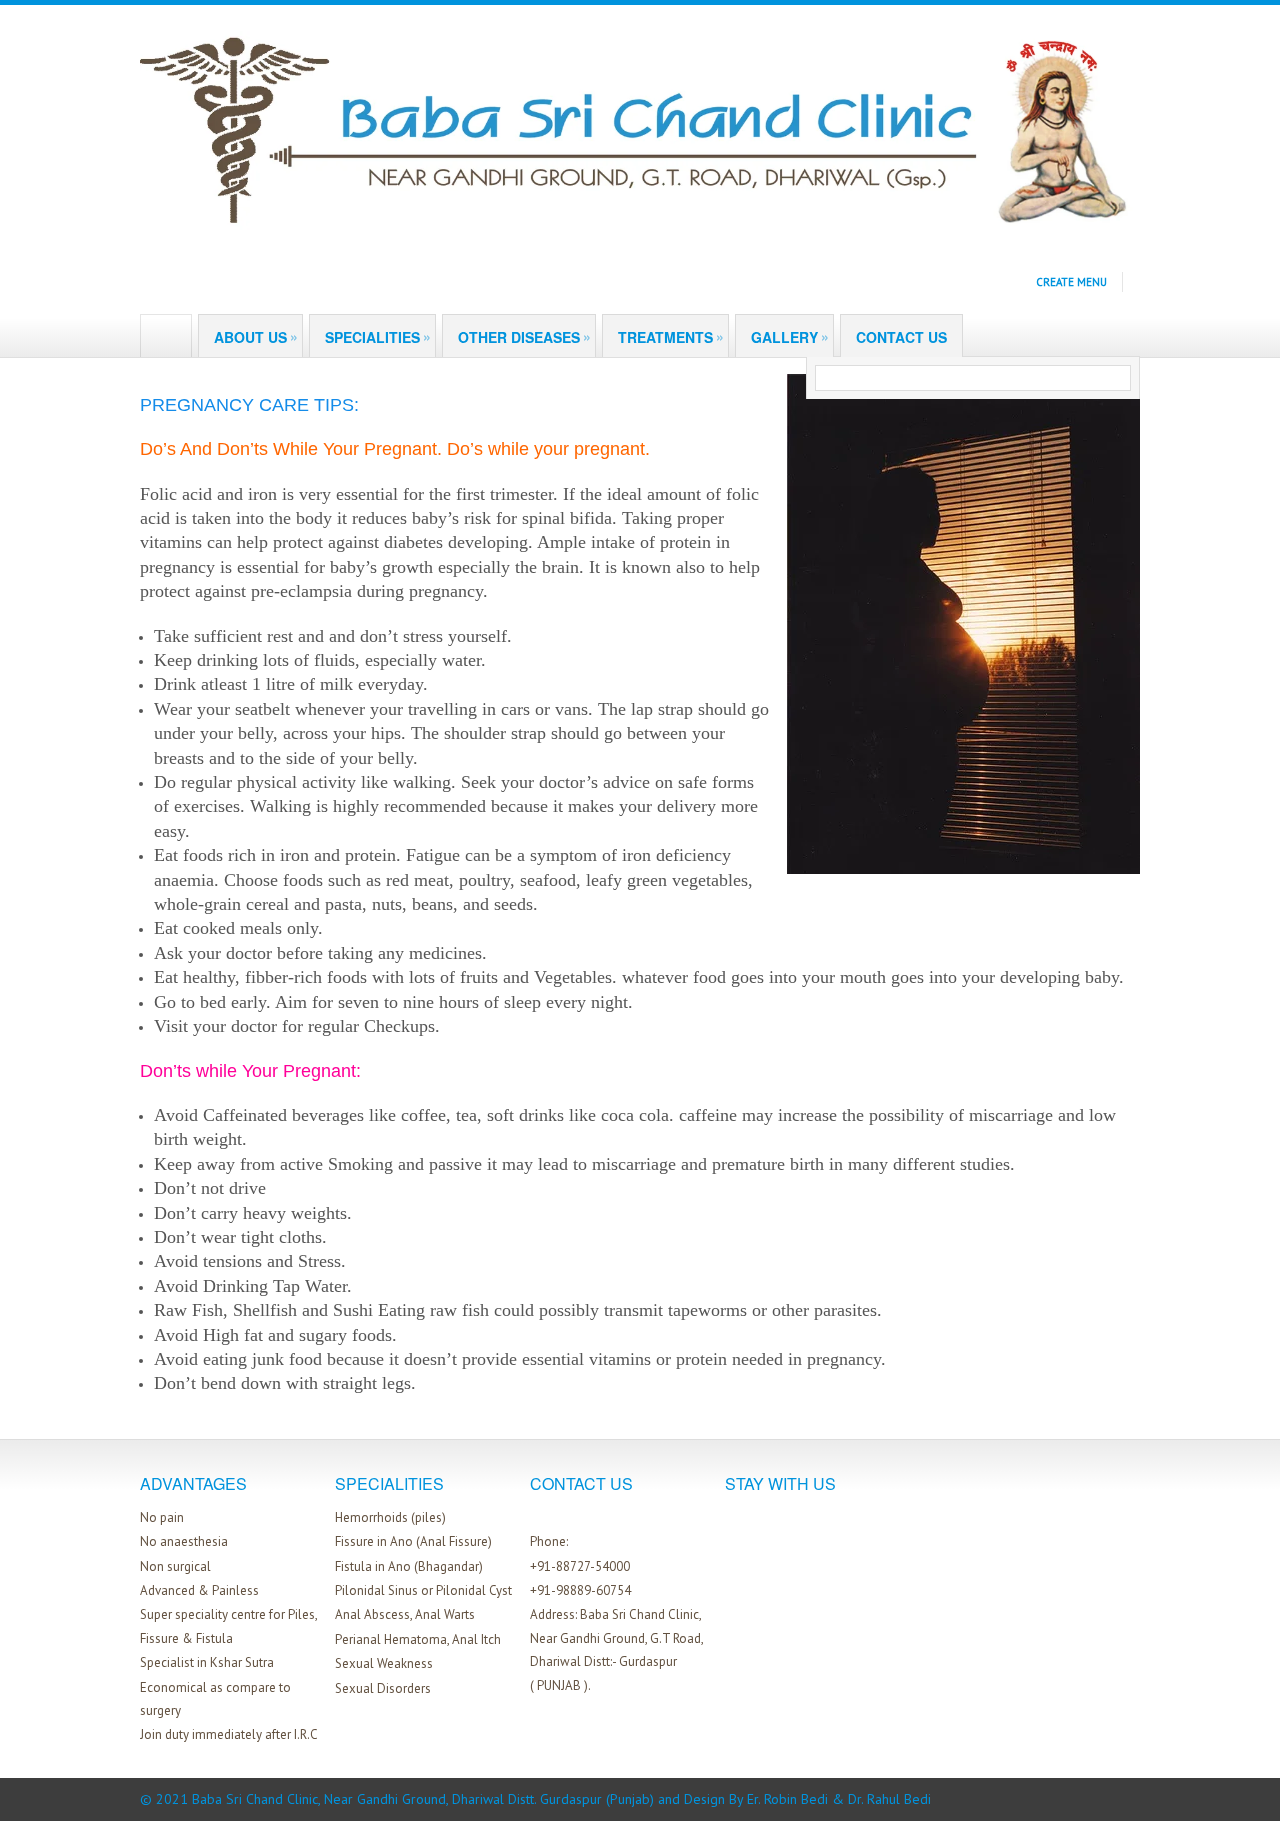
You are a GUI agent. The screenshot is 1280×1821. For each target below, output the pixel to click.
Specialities (378, 336)
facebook (535, 1516)
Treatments (671, 336)
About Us (256, 336)
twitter (561, 1516)
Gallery (790, 336)
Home (156, 337)
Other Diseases (524, 336)
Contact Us (901, 337)
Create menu (1071, 282)
